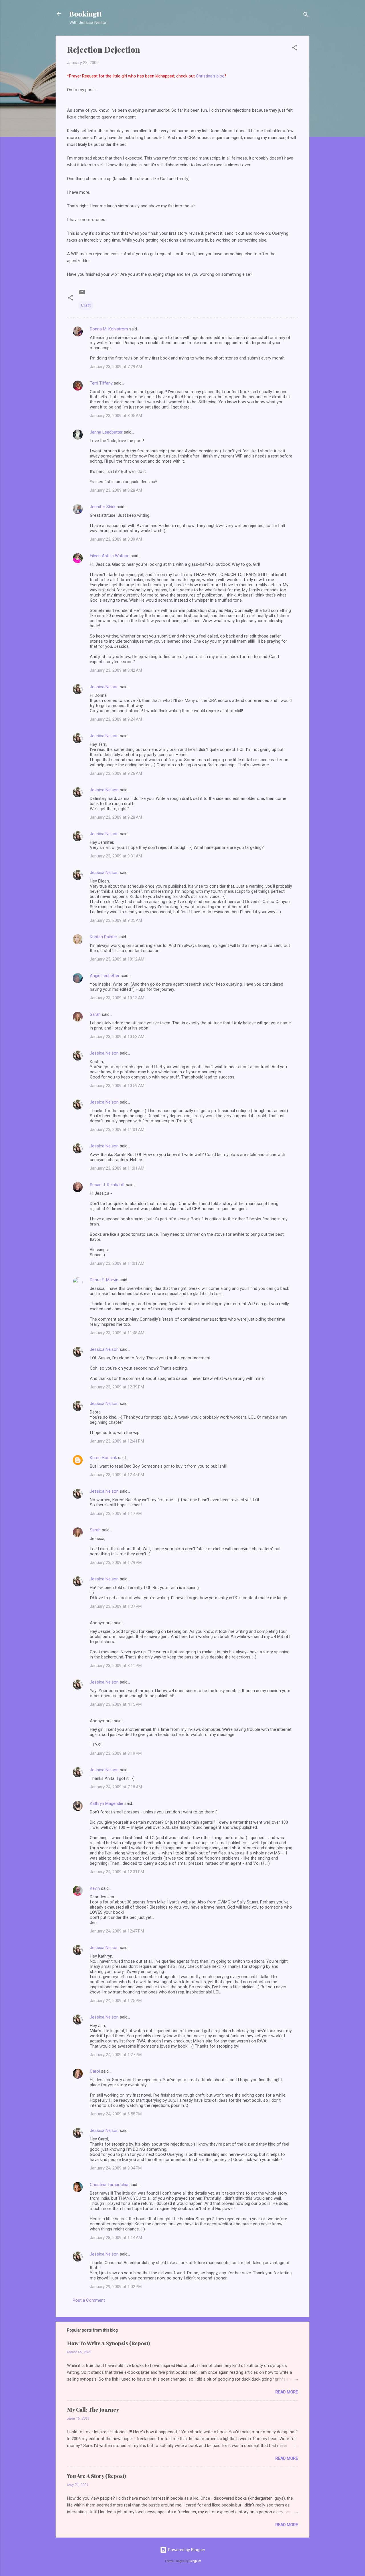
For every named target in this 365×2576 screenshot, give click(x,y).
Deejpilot (195, 2561)
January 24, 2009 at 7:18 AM (116, 1787)
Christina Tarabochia (109, 2185)
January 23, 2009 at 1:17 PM (116, 1513)
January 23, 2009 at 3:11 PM (116, 1666)
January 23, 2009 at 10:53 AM (117, 1037)
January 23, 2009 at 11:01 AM (117, 1129)
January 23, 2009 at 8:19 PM (116, 1753)
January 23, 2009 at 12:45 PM (117, 1475)
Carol (95, 2071)
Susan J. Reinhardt (107, 1185)
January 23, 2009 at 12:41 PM (117, 1441)
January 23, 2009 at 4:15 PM (116, 1704)
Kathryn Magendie (107, 1803)
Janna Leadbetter (106, 432)
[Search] (306, 16)
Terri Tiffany (101, 383)
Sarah (95, 1014)
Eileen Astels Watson (110, 556)
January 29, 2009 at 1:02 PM (116, 2287)
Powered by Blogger (186, 2550)
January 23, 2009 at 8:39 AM (116, 539)
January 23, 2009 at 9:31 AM (116, 856)
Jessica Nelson (104, 687)
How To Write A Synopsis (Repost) (109, 2343)
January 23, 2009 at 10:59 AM (117, 1086)
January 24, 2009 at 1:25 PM (116, 2001)
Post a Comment (89, 2300)
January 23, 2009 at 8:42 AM (116, 670)
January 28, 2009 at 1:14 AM (116, 2238)
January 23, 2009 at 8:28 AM (116, 490)
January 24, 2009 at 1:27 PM (116, 2055)
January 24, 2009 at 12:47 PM (117, 1931)
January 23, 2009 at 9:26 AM (116, 773)
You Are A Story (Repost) (97, 2476)
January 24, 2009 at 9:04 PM (116, 2168)
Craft (86, 305)
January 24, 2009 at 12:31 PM (117, 1872)
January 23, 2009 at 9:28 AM (116, 817)
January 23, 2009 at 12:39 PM (117, 1387)
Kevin (95, 1888)
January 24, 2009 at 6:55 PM (116, 2114)
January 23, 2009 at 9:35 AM (116, 920)
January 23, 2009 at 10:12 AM (117, 959)
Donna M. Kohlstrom (109, 329)
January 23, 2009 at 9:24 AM (116, 719)
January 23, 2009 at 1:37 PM (116, 1606)
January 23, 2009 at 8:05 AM (116, 416)
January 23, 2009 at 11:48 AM (117, 1333)
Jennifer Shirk (103, 507)
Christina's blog (210, 76)
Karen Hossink (103, 1458)
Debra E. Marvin (104, 1280)
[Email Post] (82, 294)
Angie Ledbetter (105, 976)
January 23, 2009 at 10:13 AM (117, 998)
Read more (287, 2392)
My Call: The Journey (93, 2410)
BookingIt (86, 14)
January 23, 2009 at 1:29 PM (116, 1562)
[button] (295, 49)
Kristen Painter (104, 937)
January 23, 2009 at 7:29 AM (116, 367)
